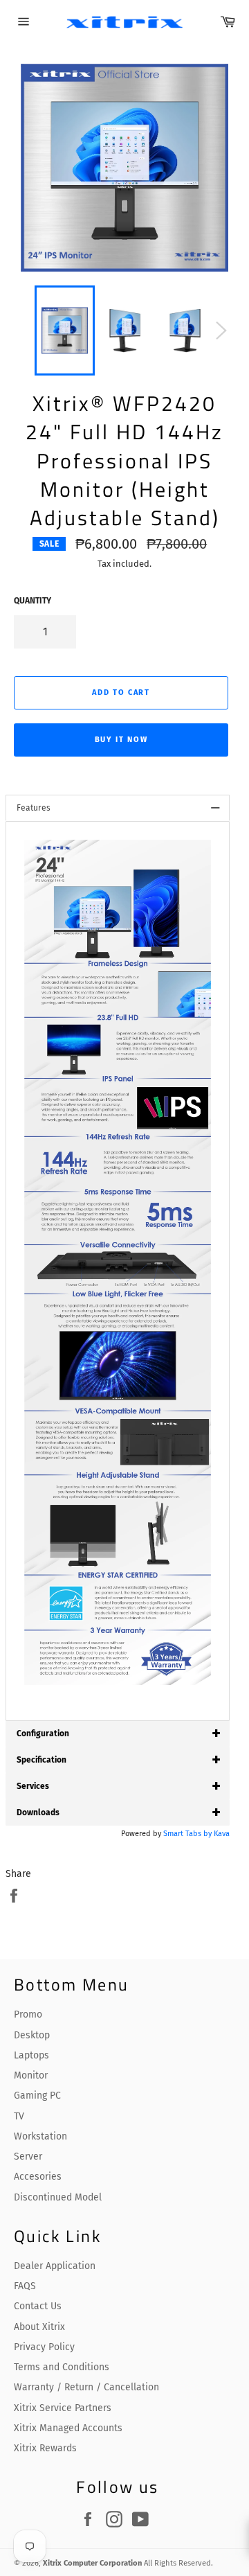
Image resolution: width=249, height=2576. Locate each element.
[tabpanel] (118, 1271)
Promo (28, 2014)
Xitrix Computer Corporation (92, 2563)
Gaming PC (37, 2096)
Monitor (31, 2075)
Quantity (33, 601)
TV (19, 2116)
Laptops (31, 2055)
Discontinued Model (58, 2197)
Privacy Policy (44, 2347)
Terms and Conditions (62, 2367)
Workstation (40, 2136)
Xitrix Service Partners (63, 2408)
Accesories (38, 2177)
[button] (34, 808)
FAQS (25, 2286)
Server (28, 2156)
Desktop (32, 2035)
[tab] (118, 808)
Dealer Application (55, 2266)
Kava (222, 1834)
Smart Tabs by (188, 1834)
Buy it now (121, 740)
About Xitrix (39, 2327)
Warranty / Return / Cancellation (86, 2387)
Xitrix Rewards (45, 2448)
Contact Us (38, 2306)
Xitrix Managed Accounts (68, 2428)
